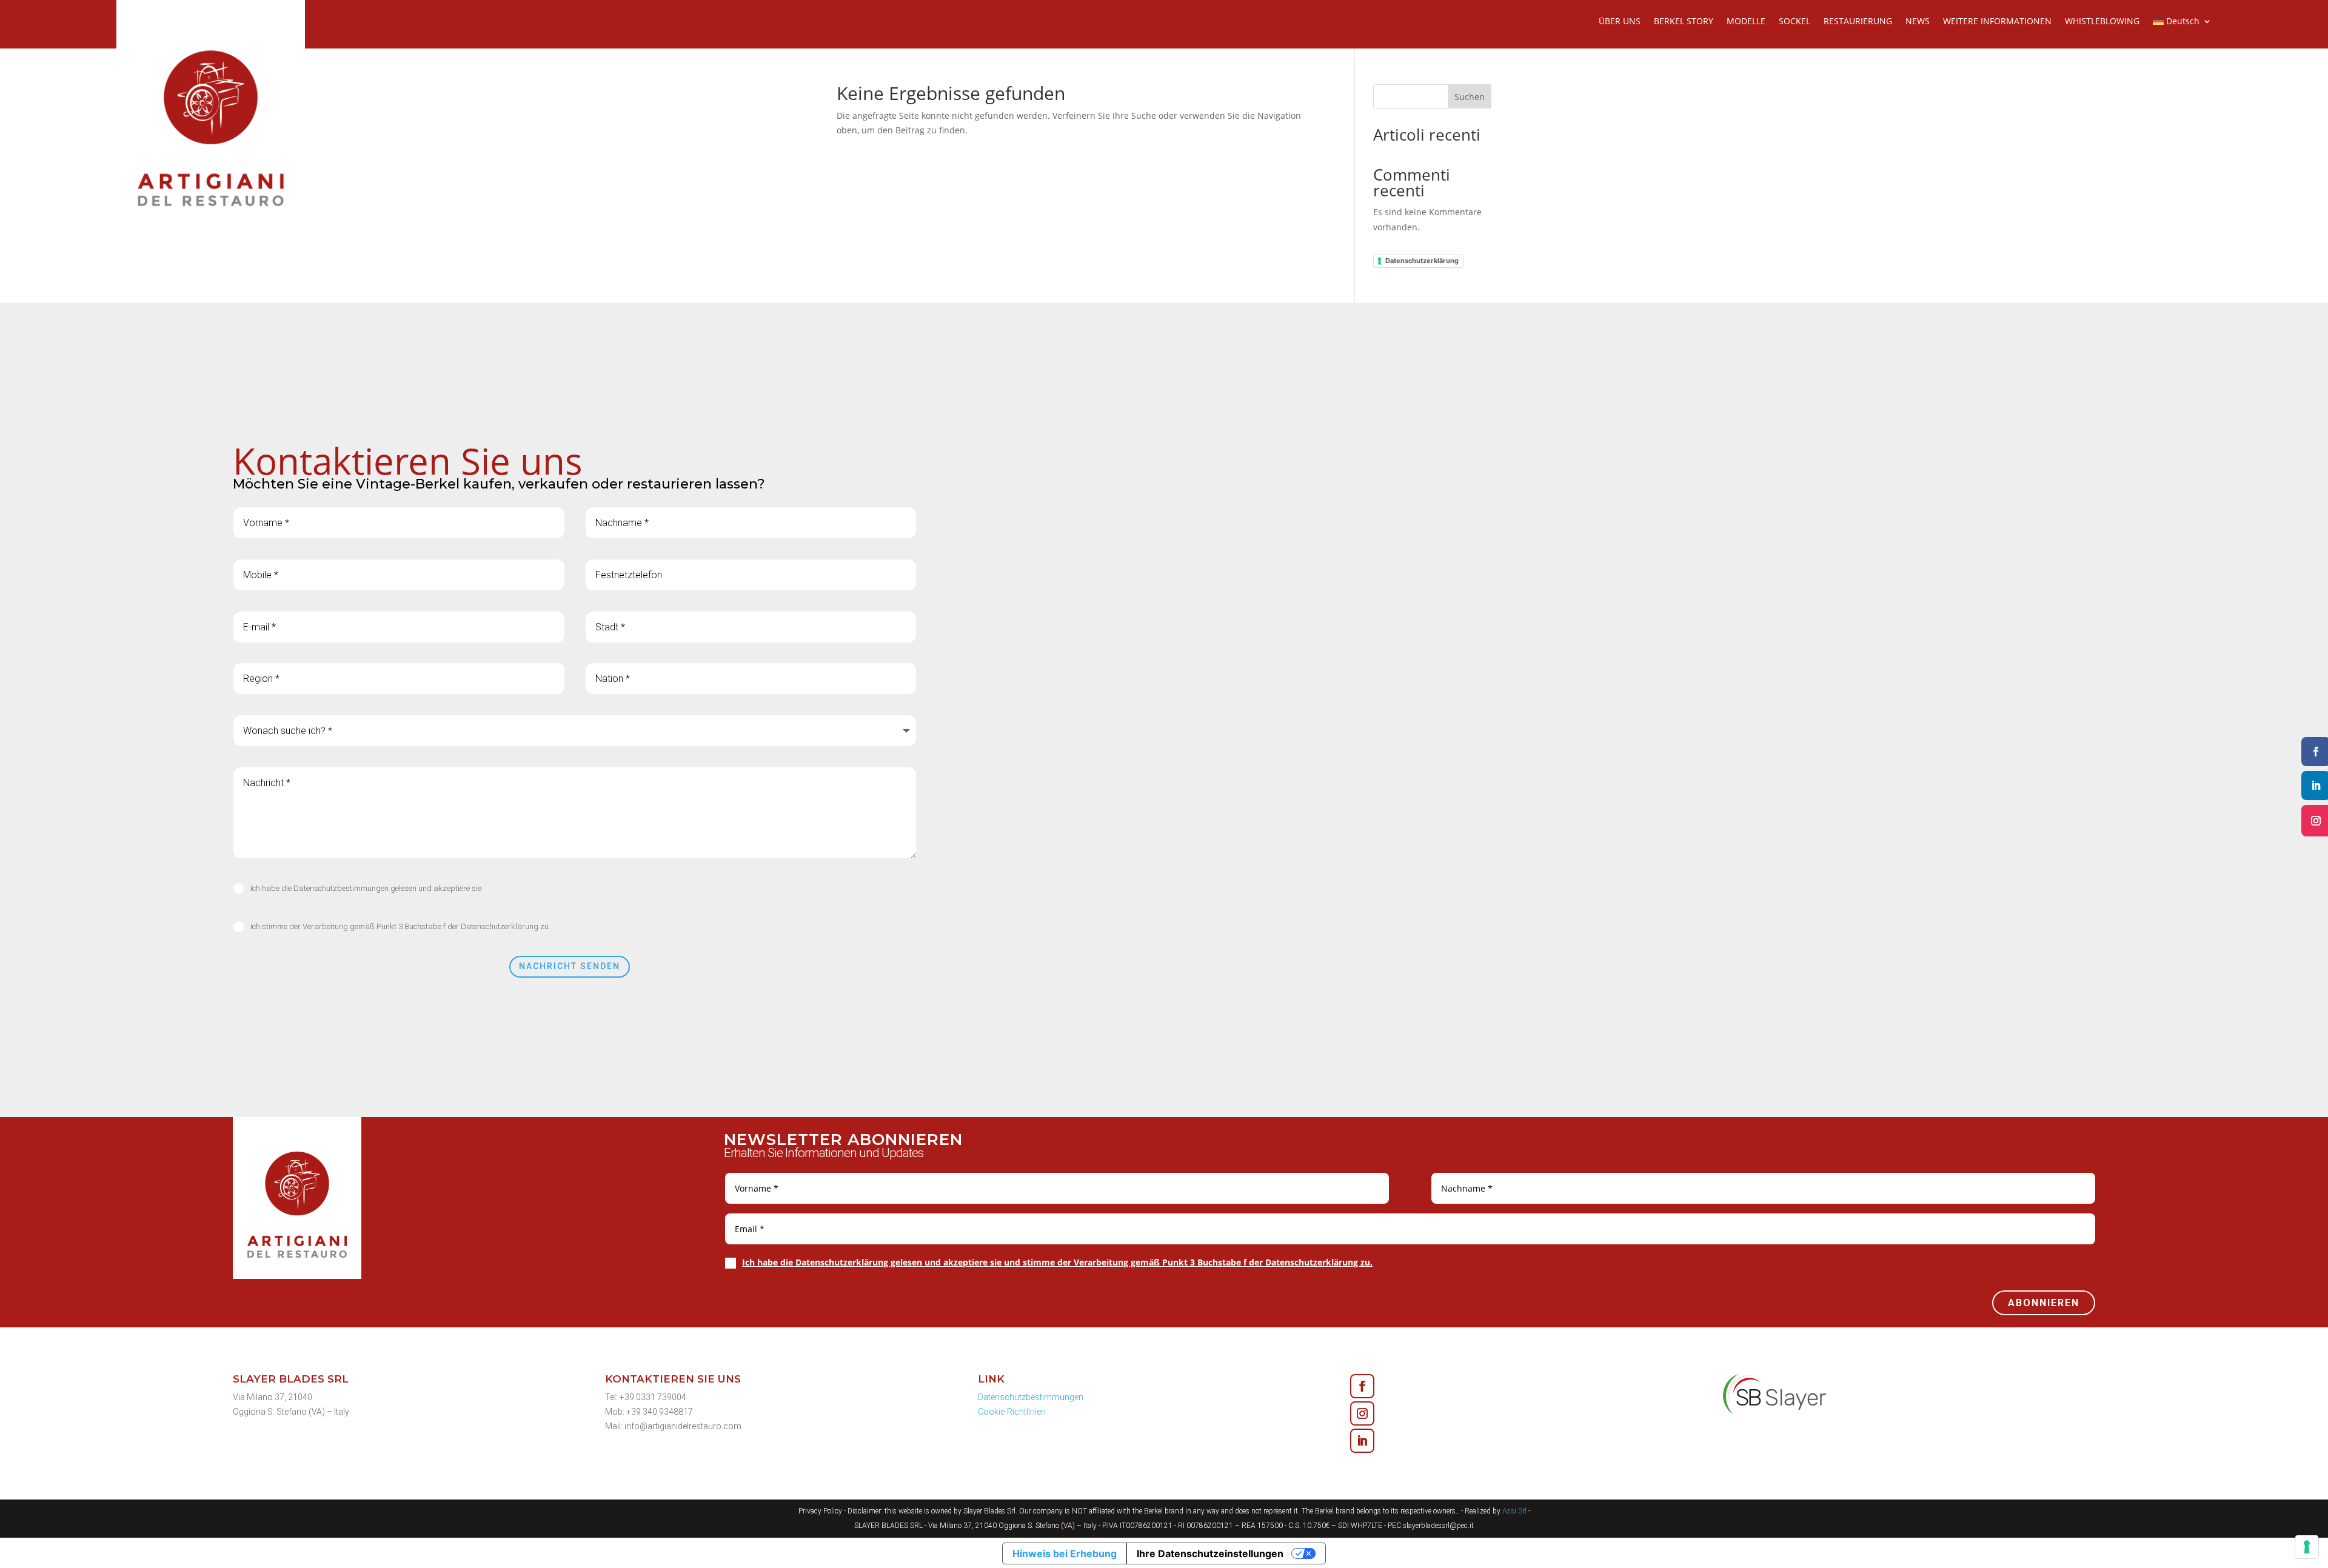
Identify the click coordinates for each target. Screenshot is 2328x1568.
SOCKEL (1794, 22)
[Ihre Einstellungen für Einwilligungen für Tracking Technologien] (2307, 1547)
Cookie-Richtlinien (1012, 1412)
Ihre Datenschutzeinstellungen (1210, 1553)
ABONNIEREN (2044, 1303)
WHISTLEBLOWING (2102, 22)
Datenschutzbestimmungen (1031, 1397)
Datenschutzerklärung (1422, 261)
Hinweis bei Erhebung (1065, 1553)
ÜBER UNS (1620, 22)
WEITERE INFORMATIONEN (1997, 22)
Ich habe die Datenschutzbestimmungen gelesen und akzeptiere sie (366, 888)
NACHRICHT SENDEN (570, 966)
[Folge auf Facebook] (1362, 1386)
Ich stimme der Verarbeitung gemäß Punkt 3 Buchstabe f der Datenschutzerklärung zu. (400, 926)
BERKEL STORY (1684, 22)
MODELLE (1746, 22)
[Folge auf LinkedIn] (1362, 1441)
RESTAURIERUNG (1858, 22)
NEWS (1918, 22)
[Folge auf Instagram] (1362, 1413)
